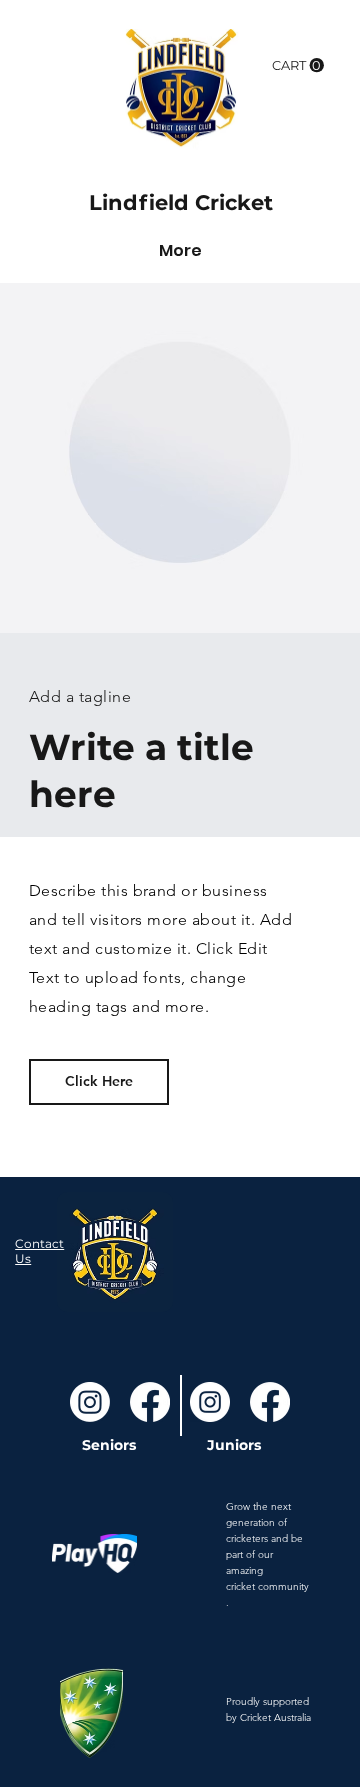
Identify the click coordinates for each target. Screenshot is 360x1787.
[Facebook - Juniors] (270, 1402)
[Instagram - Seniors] (90, 1402)
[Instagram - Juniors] (210, 1402)
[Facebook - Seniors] (150, 1402)
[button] (298, 65)
